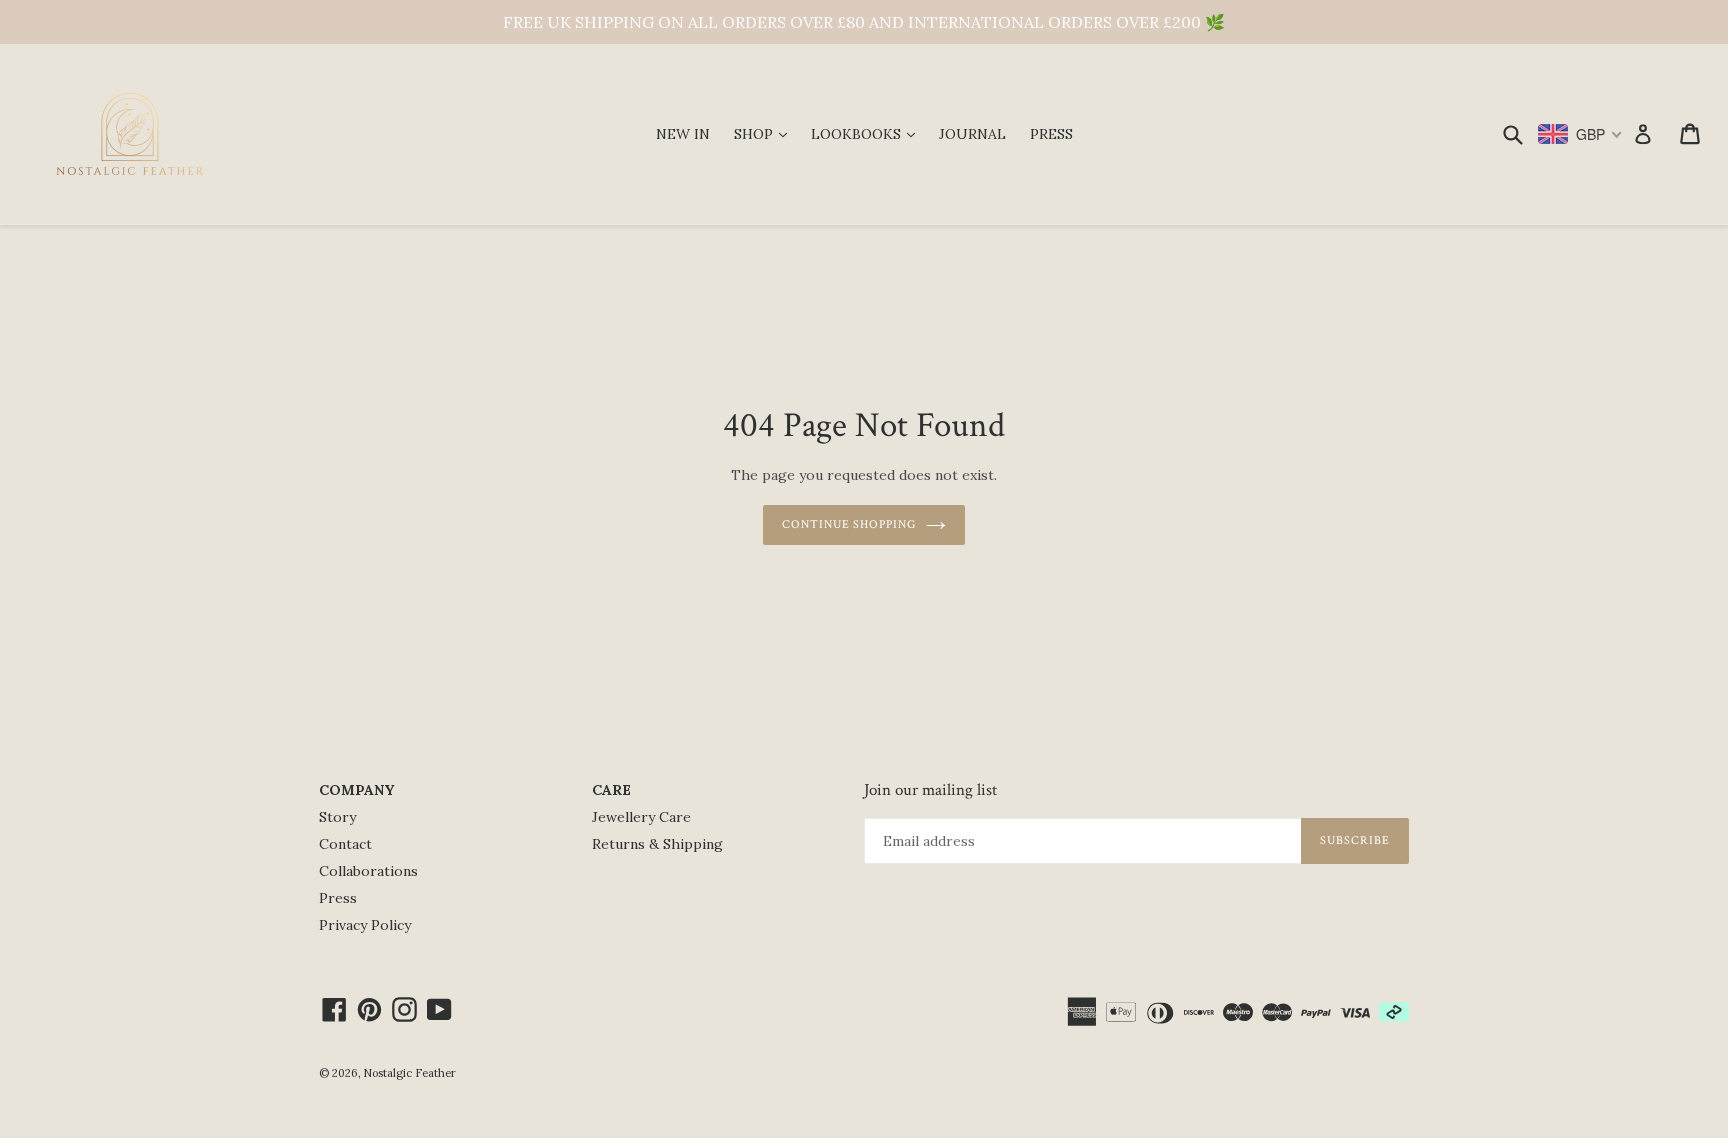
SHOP (765, 133)
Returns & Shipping (657, 844)
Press (338, 898)
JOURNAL (972, 134)
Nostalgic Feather (410, 1073)
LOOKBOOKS (868, 133)
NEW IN (683, 134)
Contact (345, 844)
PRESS (1051, 134)
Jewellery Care (641, 817)
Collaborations (368, 871)
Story (337, 817)
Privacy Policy (365, 925)
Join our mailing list (930, 790)
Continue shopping (849, 524)
